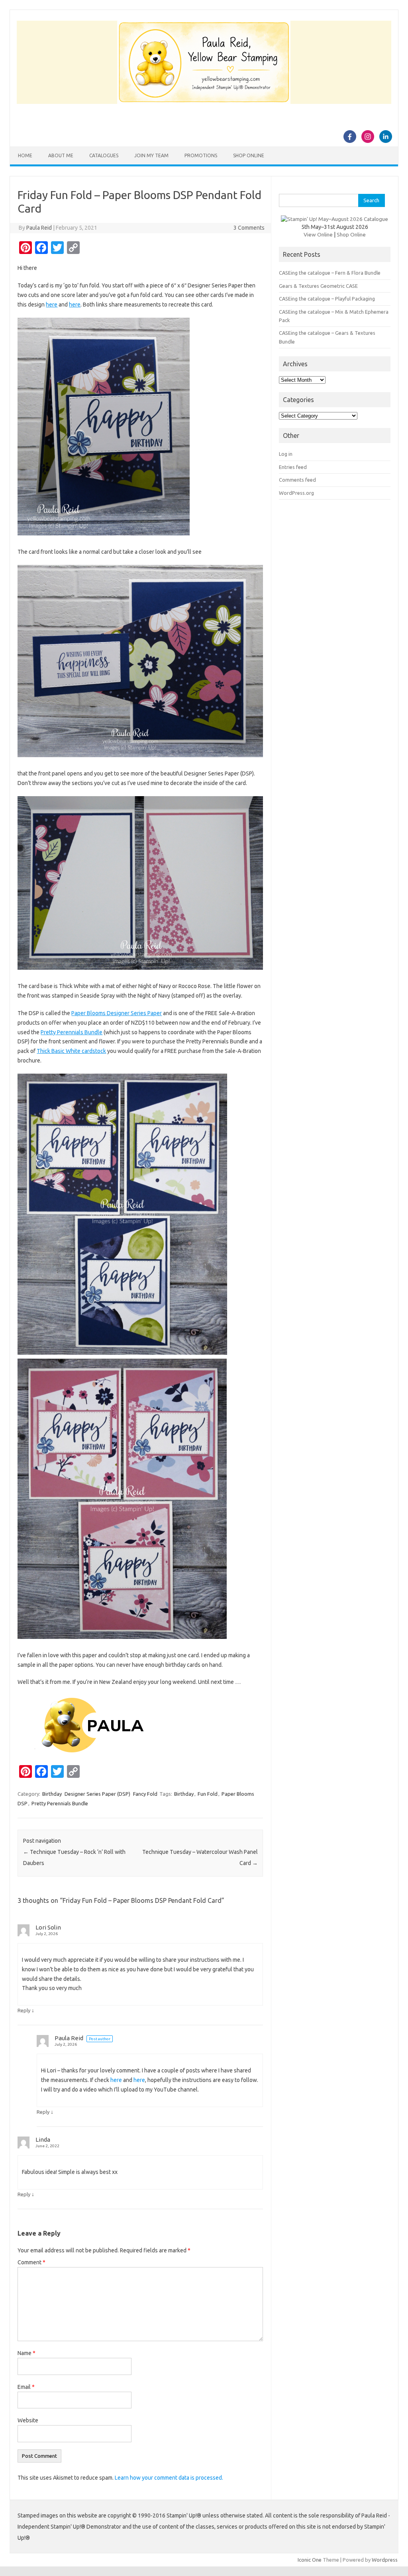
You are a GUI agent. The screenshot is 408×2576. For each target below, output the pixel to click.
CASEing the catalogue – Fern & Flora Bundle (330, 273)
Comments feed (297, 480)
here (52, 305)
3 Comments (249, 228)
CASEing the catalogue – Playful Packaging (327, 299)
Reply (24, 2010)
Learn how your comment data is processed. (169, 2478)
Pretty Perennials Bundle (72, 1032)
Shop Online (249, 155)
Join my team (151, 155)
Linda (43, 2140)
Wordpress (385, 2560)
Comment (31, 2262)
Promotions (201, 155)
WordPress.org (296, 493)
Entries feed (293, 467)
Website (28, 2420)
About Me (61, 155)
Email (26, 2387)
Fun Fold (208, 1794)
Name (26, 2353)
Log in (286, 454)
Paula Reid (39, 228)
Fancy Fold (145, 1794)
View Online (318, 234)
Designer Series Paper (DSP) (97, 1794)
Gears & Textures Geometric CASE (318, 286)
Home (25, 155)
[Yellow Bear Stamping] (204, 102)
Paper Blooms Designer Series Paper (117, 1013)
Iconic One (310, 2560)
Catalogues (104, 155)
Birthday (52, 1794)
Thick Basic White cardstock (71, 1051)
